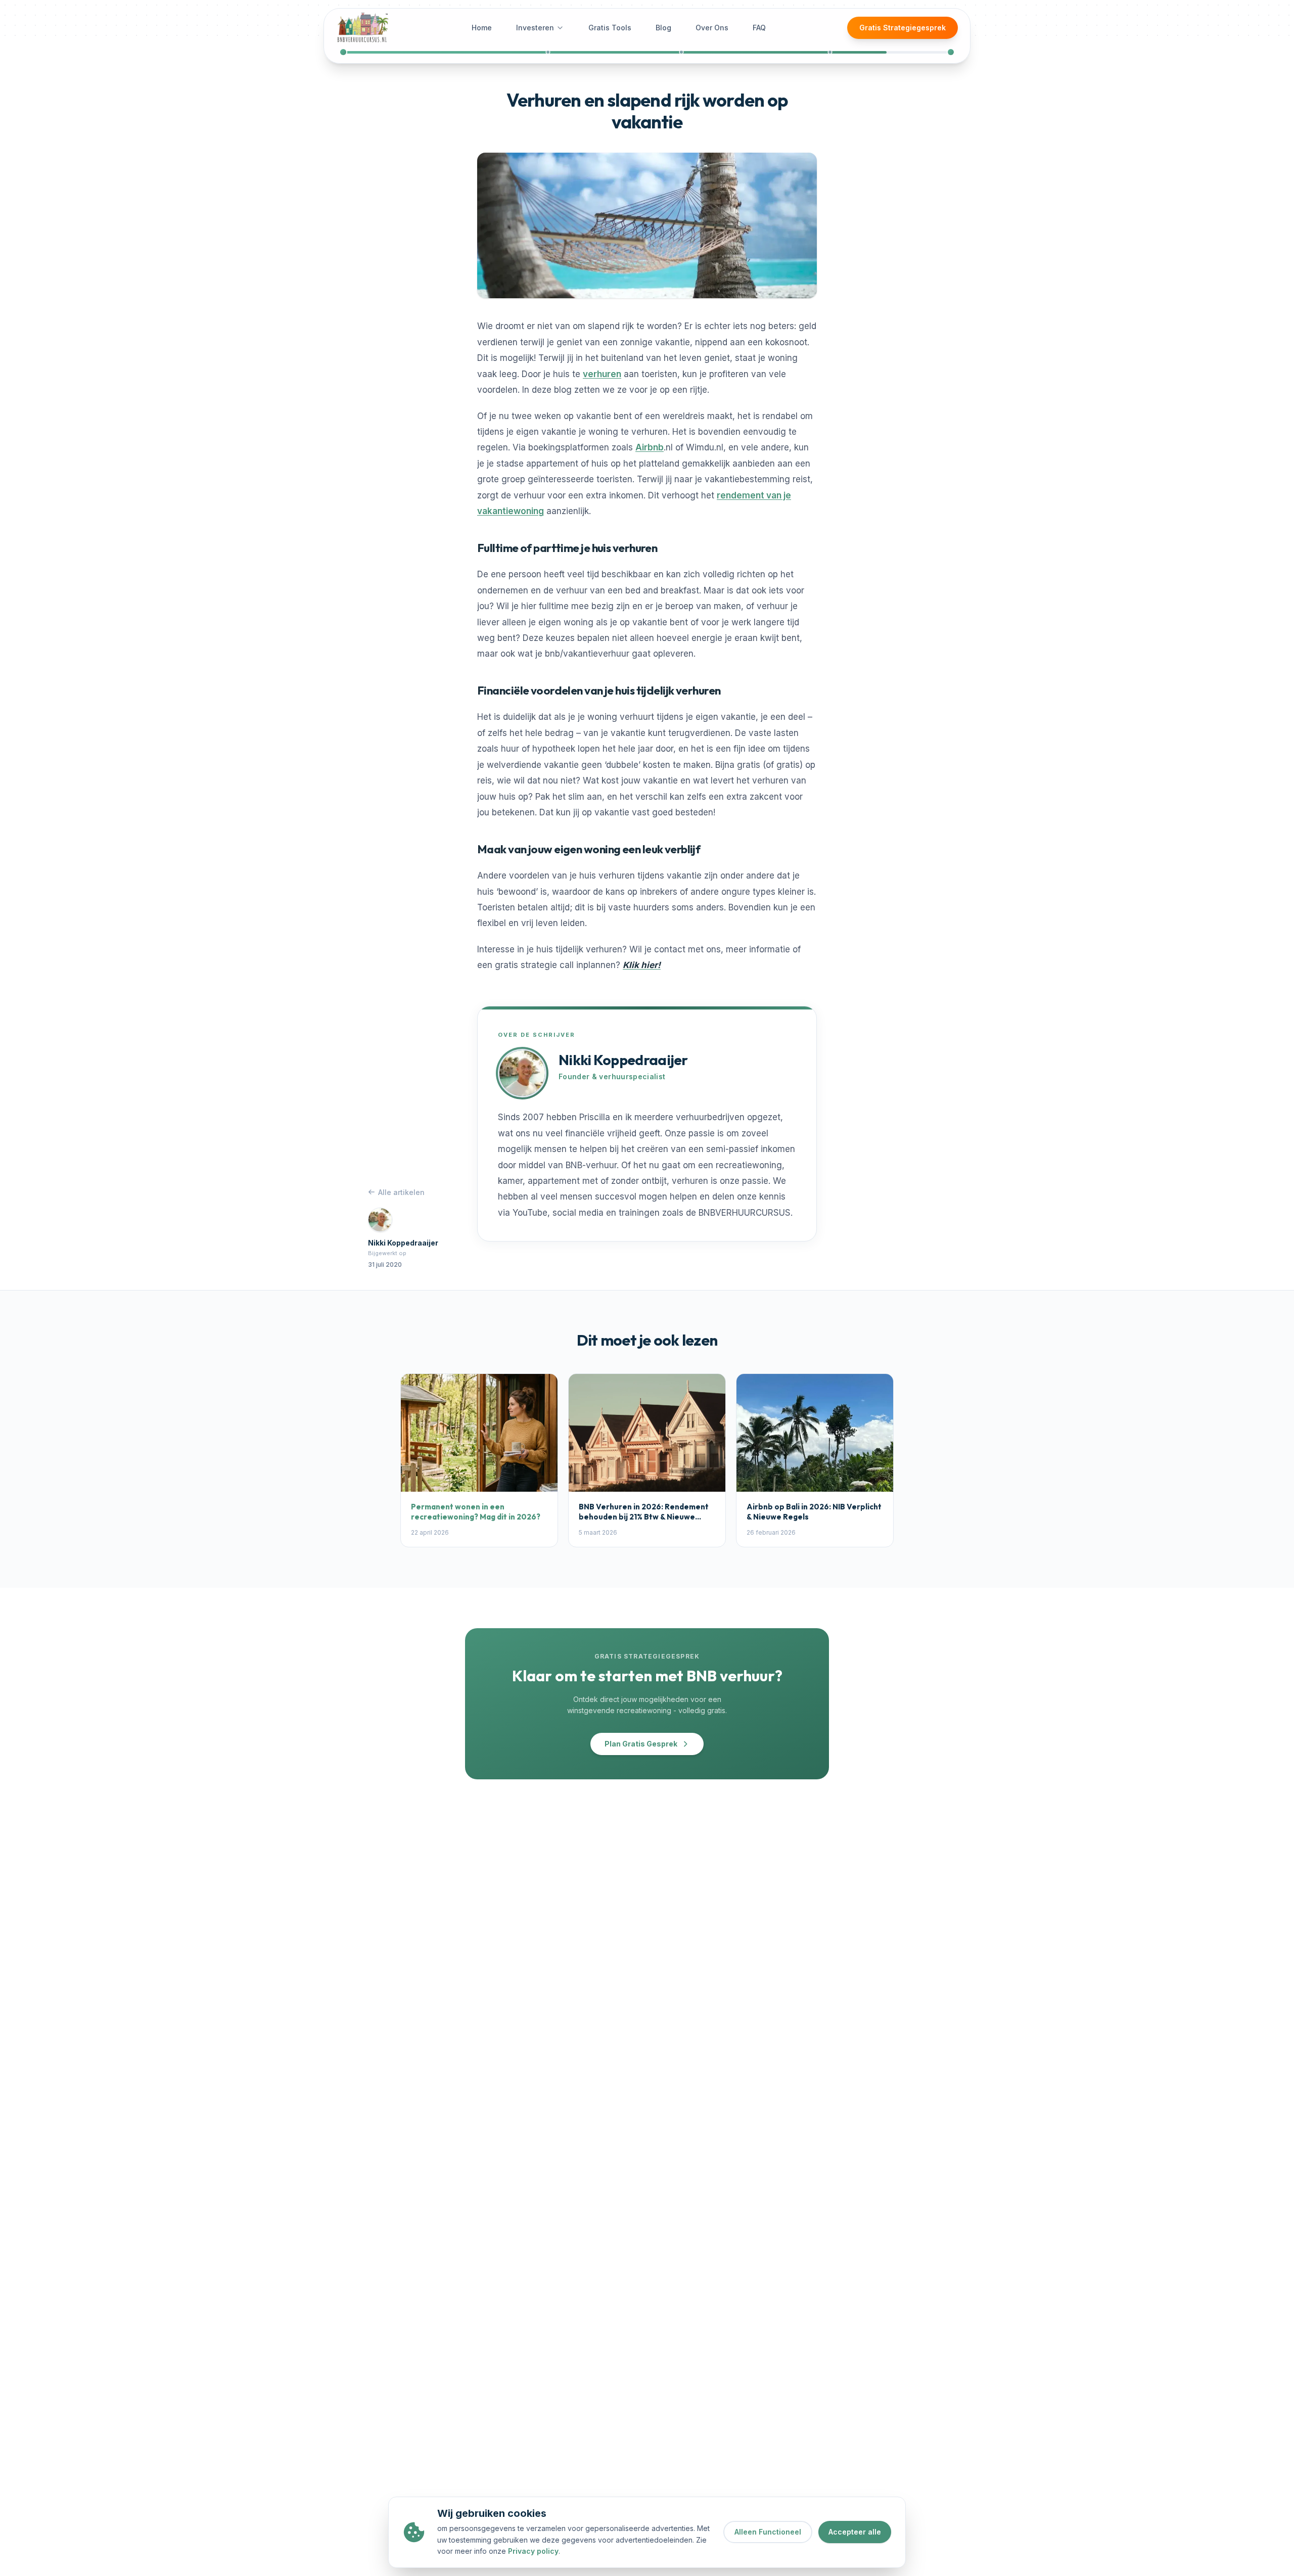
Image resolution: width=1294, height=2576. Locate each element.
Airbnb (650, 447)
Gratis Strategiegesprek (903, 28)
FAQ (759, 28)
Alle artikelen (401, 1192)
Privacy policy (533, 2551)
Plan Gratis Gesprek (641, 1744)
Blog (663, 28)
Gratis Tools (610, 28)
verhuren (602, 374)
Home (482, 28)
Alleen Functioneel (768, 2532)
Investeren (535, 28)
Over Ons (712, 28)
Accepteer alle (855, 2532)
